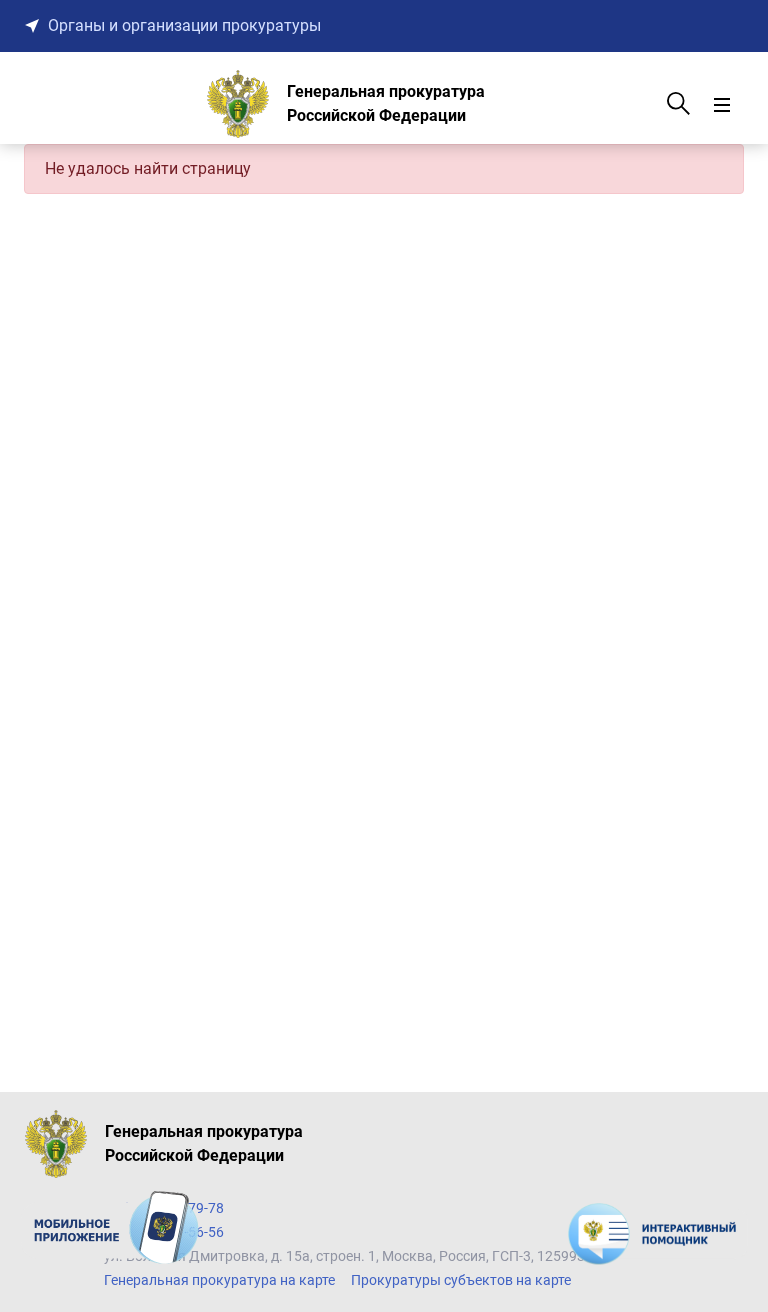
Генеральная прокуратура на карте (219, 1280)
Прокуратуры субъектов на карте (461, 1280)
